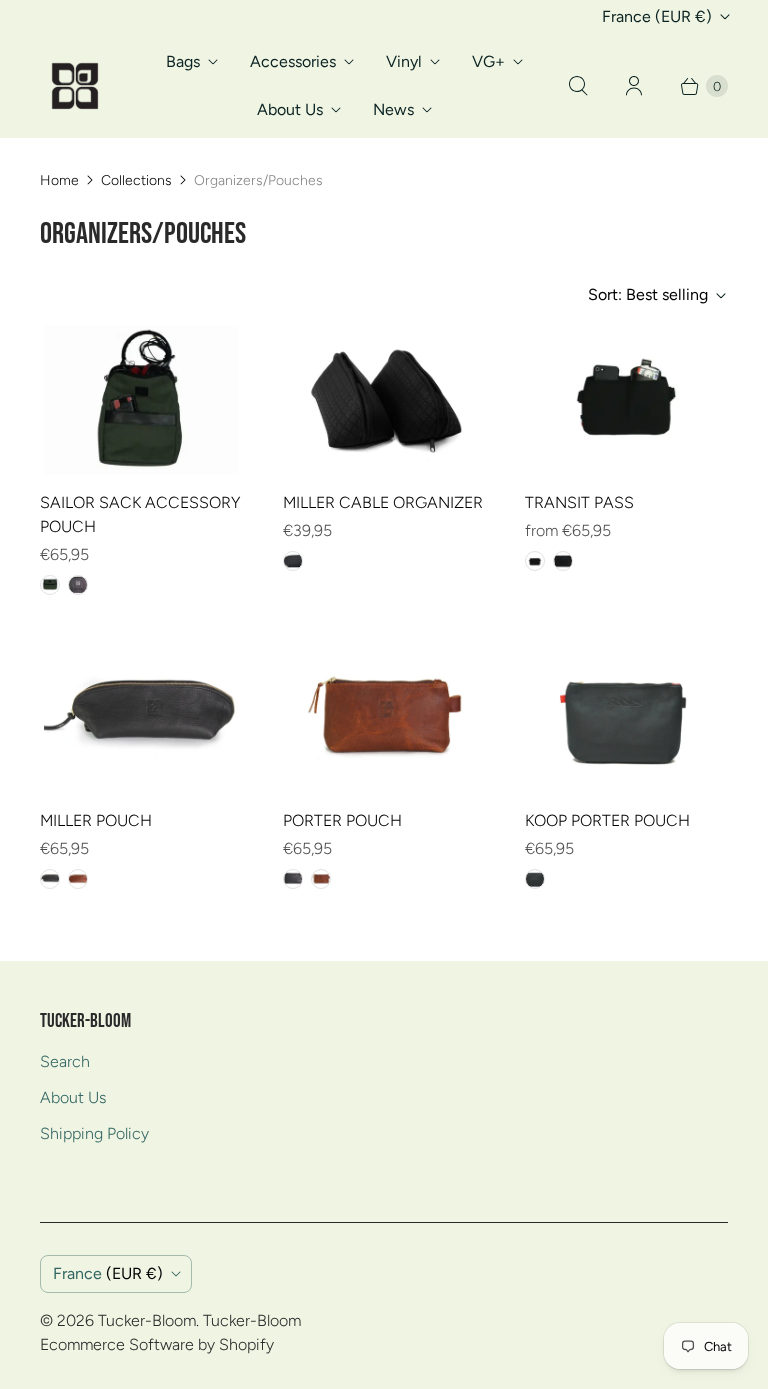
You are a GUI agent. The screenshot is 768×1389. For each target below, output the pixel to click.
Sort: (648, 294)
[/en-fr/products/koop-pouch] (626, 718)
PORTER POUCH (342, 820)
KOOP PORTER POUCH (607, 820)
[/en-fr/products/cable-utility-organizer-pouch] (383, 400)
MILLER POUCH (96, 820)
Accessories (293, 61)
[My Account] (634, 86)
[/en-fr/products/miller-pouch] (141, 718)
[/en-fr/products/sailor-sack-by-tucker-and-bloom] (141, 400)
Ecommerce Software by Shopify (157, 1344)
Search (65, 1061)
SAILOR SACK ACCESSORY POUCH (140, 514)
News (393, 109)
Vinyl (404, 61)
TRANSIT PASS (579, 502)
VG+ (488, 61)
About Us (290, 109)
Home (59, 180)
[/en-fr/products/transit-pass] (626, 400)
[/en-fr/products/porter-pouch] (383, 718)
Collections (136, 180)
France (657, 16)
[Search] (578, 86)
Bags (183, 61)
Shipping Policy (94, 1133)
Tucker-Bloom (147, 1320)
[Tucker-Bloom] (75, 86)
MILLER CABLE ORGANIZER (383, 502)
